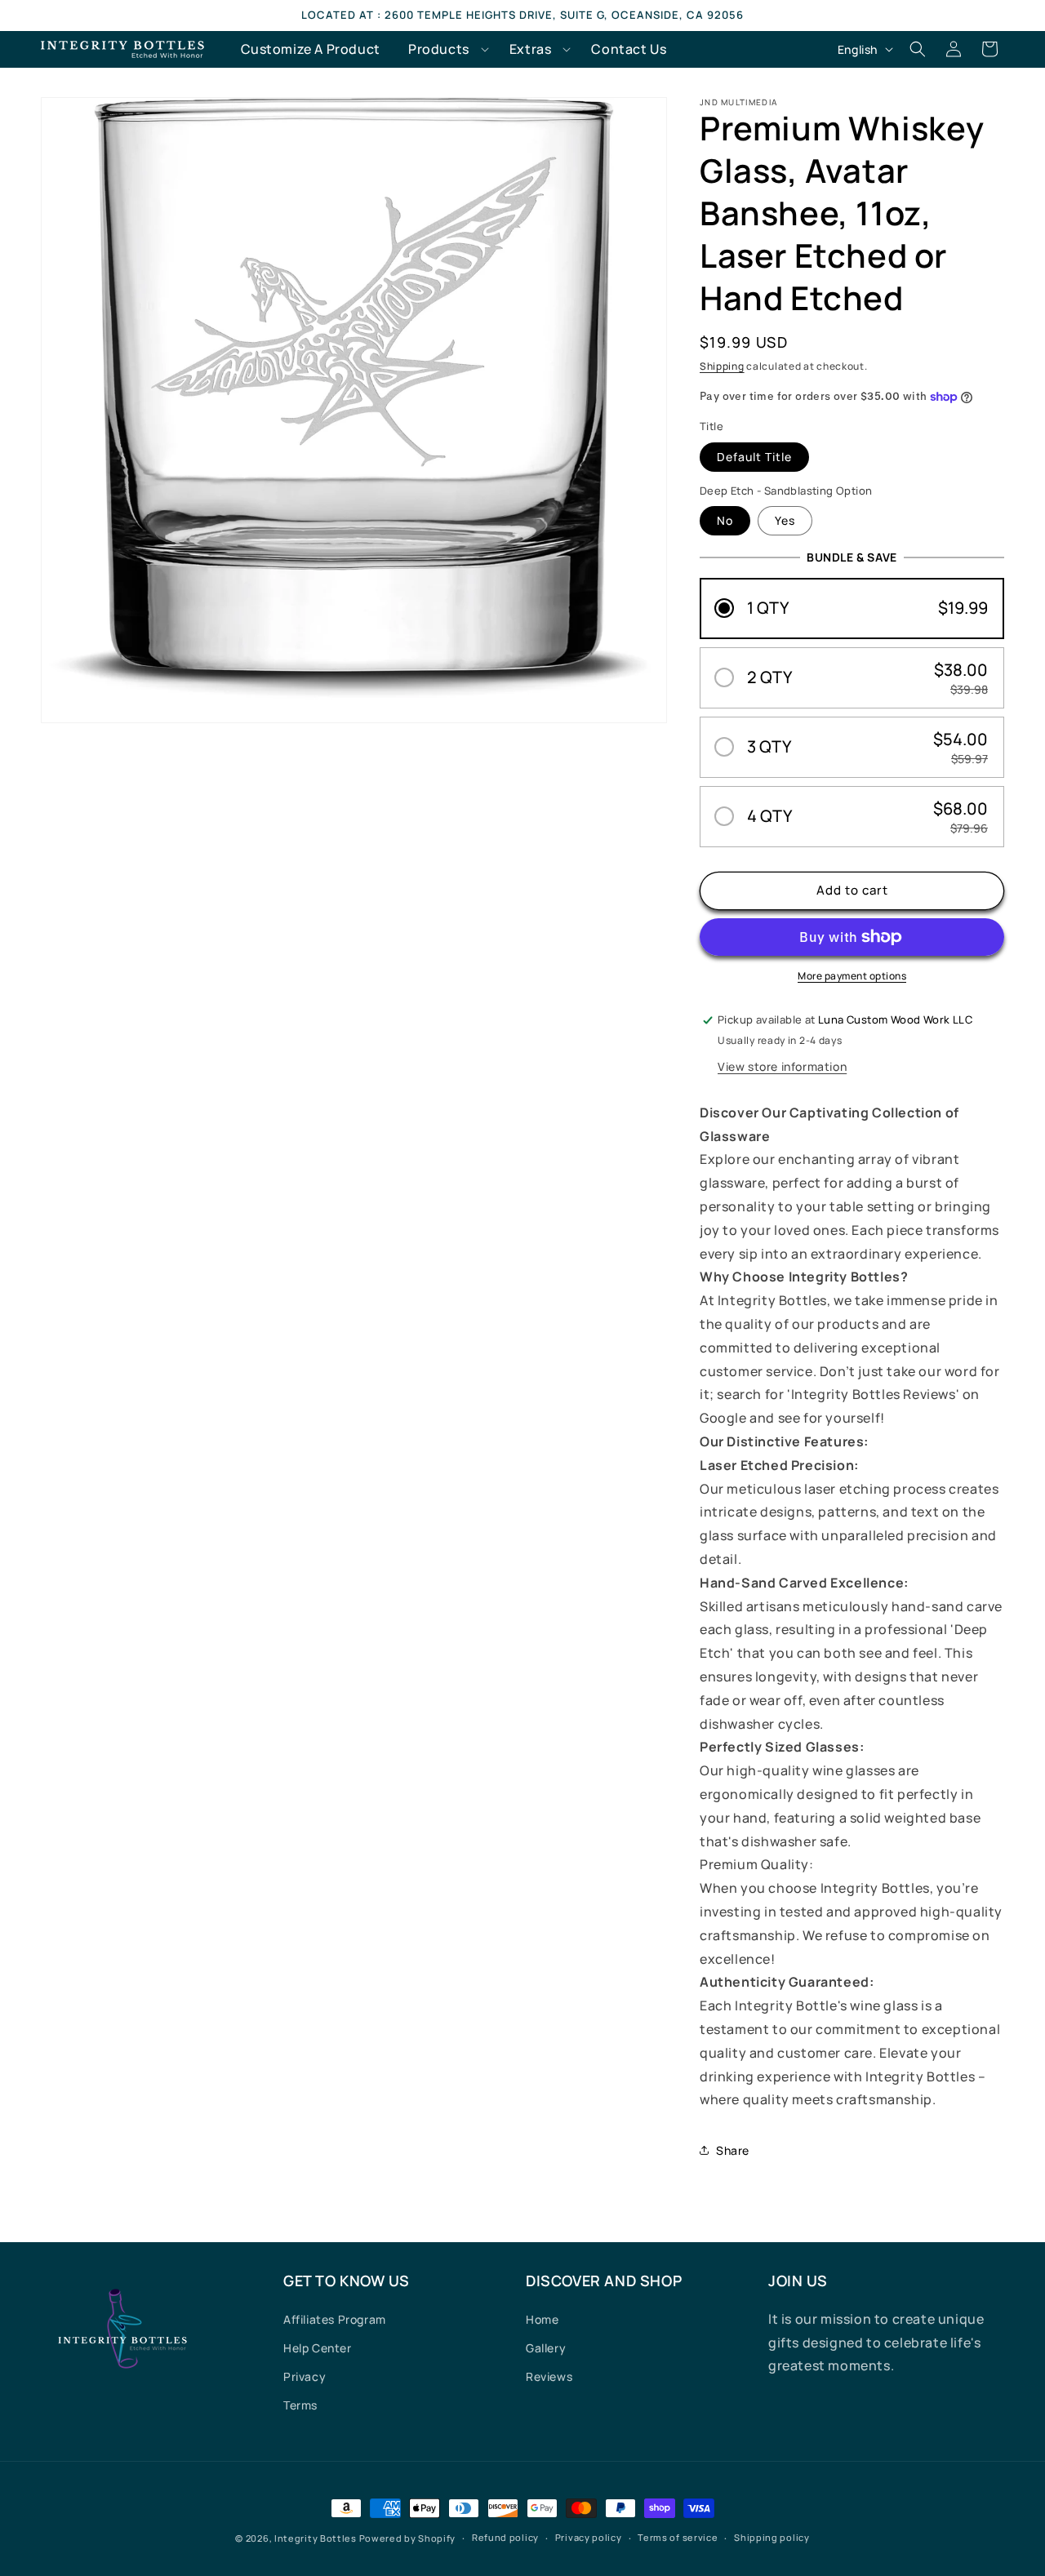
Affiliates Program (335, 2319)
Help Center (318, 2348)
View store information (782, 1066)
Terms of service (678, 2537)
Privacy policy (589, 2537)
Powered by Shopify (408, 2538)
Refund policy (505, 2537)
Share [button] (733, 2150)
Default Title (754, 457)
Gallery (546, 2348)
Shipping (722, 366)
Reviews (549, 2376)
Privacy (305, 2376)
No (725, 520)
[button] (445, 49)
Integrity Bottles (316, 2538)
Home (542, 2319)
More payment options (852, 976)
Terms (300, 2405)
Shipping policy (772, 2537)
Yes (785, 520)
